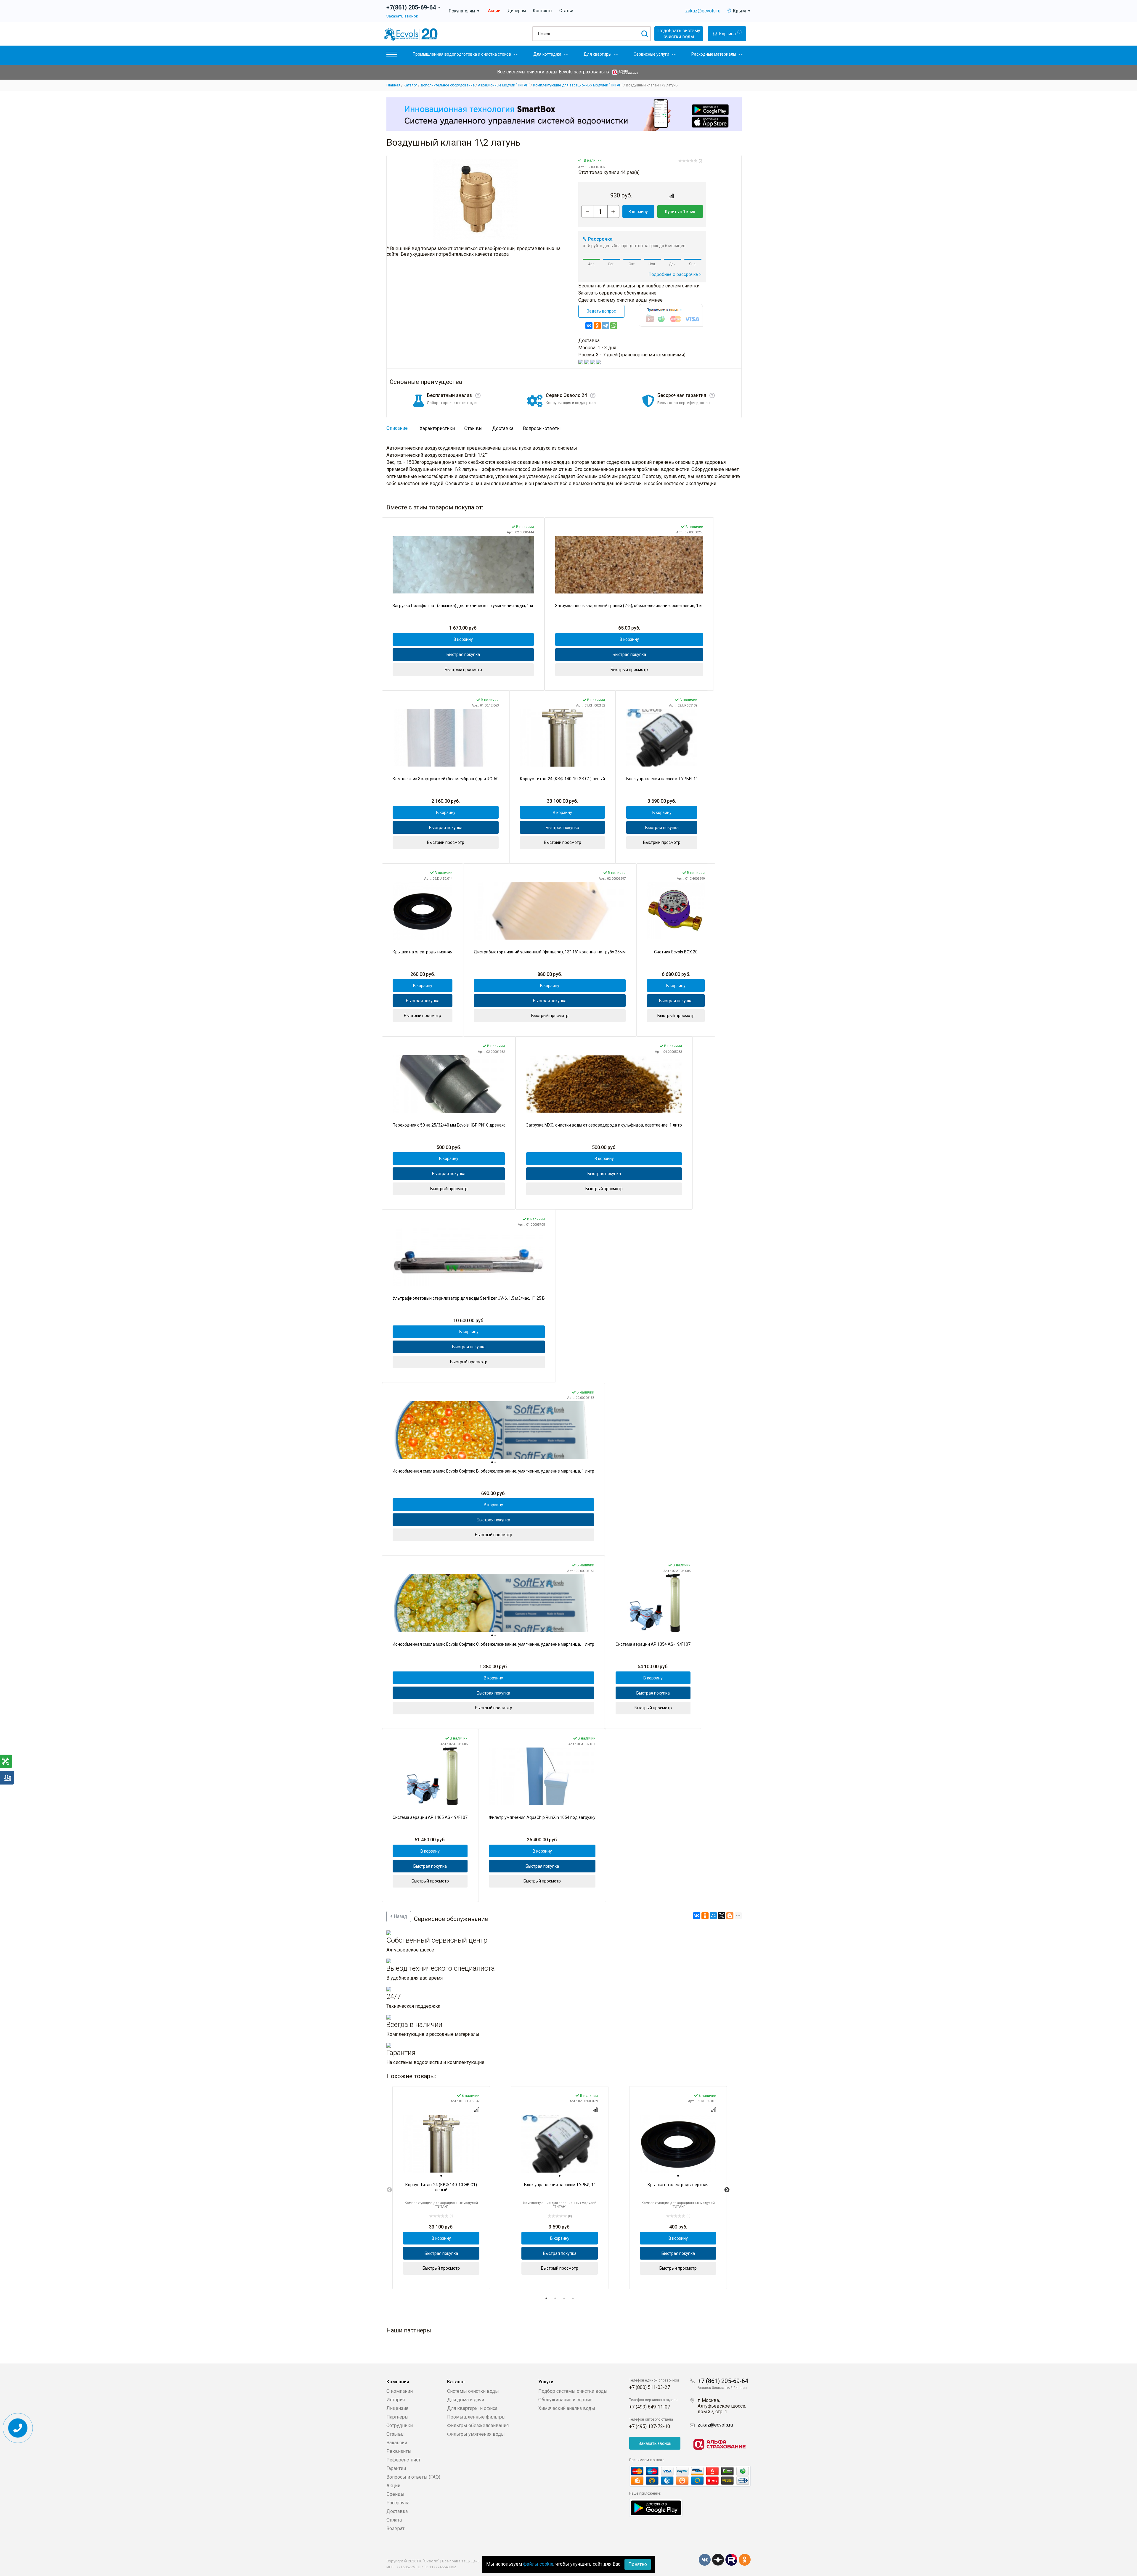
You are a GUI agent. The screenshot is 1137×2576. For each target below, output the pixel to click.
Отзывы (396, 2434)
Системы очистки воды (473, 2391)
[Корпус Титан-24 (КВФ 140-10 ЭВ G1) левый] (562, 738)
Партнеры (398, 2417)
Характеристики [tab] (437, 428)
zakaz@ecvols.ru (703, 11)
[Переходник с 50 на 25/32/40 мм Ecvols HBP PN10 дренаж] (449, 1084)
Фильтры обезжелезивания (478, 2425)
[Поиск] (644, 34)
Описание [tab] (397, 428)
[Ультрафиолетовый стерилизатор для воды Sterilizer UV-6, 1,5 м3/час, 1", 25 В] (469, 1257)
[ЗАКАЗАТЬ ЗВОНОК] (18, 2428)
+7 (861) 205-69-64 (723, 2381)
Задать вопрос (601, 311)
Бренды (395, 2494)
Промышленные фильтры (476, 2417)
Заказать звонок (402, 16)
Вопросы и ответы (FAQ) (413, 2477)
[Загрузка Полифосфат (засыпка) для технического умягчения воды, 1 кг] (463, 565)
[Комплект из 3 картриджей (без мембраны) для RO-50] (446, 738)
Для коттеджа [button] (547, 54)
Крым (742, 11)
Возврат (395, 2528)
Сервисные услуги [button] (651, 54)
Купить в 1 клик (680, 212)
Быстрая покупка (463, 654)
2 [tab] (555, 2298)
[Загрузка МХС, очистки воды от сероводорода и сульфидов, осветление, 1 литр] (604, 1084)
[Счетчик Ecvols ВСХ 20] (676, 911)
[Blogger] (730, 1916)
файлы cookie (538, 2564)
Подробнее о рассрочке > (675, 275)
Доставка (397, 2511)
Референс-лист (403, 2460)
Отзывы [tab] (473, 428)
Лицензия (397, 2408)
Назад (400, 1916)
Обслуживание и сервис (565, 2400)
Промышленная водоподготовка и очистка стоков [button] (462, 54)
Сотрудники (400, 2425)
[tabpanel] (441, 2188)
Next (727, 2190)
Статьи (566, 11)
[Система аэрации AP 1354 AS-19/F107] (653, 1603)
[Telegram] (606, 326)
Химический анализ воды (567, 2408)
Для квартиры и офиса (472, 2408)
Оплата (394, 2520)
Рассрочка (398, 2503)
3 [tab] (564, 2298)
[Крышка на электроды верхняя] (678, 2144)
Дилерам (517, 11)
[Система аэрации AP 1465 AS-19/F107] (430, 1776)
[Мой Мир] (713, 1916)
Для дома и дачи (466, 2400)
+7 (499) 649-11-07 (650, 2407)
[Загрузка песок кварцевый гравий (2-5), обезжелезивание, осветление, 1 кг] (629, 565)
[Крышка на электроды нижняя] (423, 911)
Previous (389, 2190)
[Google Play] (656, 2507)
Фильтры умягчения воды (476, 2434)
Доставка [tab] (503, 428)
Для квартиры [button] (598, 54)
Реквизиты (399, 2451)
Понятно (638, 2564)
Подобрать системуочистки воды (679, 34)
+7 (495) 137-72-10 (650, 2426)
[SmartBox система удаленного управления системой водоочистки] (564, 114)
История (396, 2400)
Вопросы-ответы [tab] (542, 428)
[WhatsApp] (614, 326)
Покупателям (464, 11)
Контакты (543, 11)
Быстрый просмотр (463, 670)
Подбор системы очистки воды (573, 2391)
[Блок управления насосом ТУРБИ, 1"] (662, 738)
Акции (494, 11)
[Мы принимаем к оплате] (690, 2476)
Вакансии (397, 2443)
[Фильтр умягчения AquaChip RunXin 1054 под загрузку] (542, 1776)
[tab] (492, 1462)
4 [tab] (573, 2298)
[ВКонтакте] (589, 326)
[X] (722, 1916)
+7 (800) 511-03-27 (650, 2387)
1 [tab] (546, 2298)
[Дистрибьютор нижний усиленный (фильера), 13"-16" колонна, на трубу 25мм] (550, 911)
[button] (392, 56)
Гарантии (396, 2468)
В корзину (638, 212)
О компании (400, 2391)
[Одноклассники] (597, 326)
